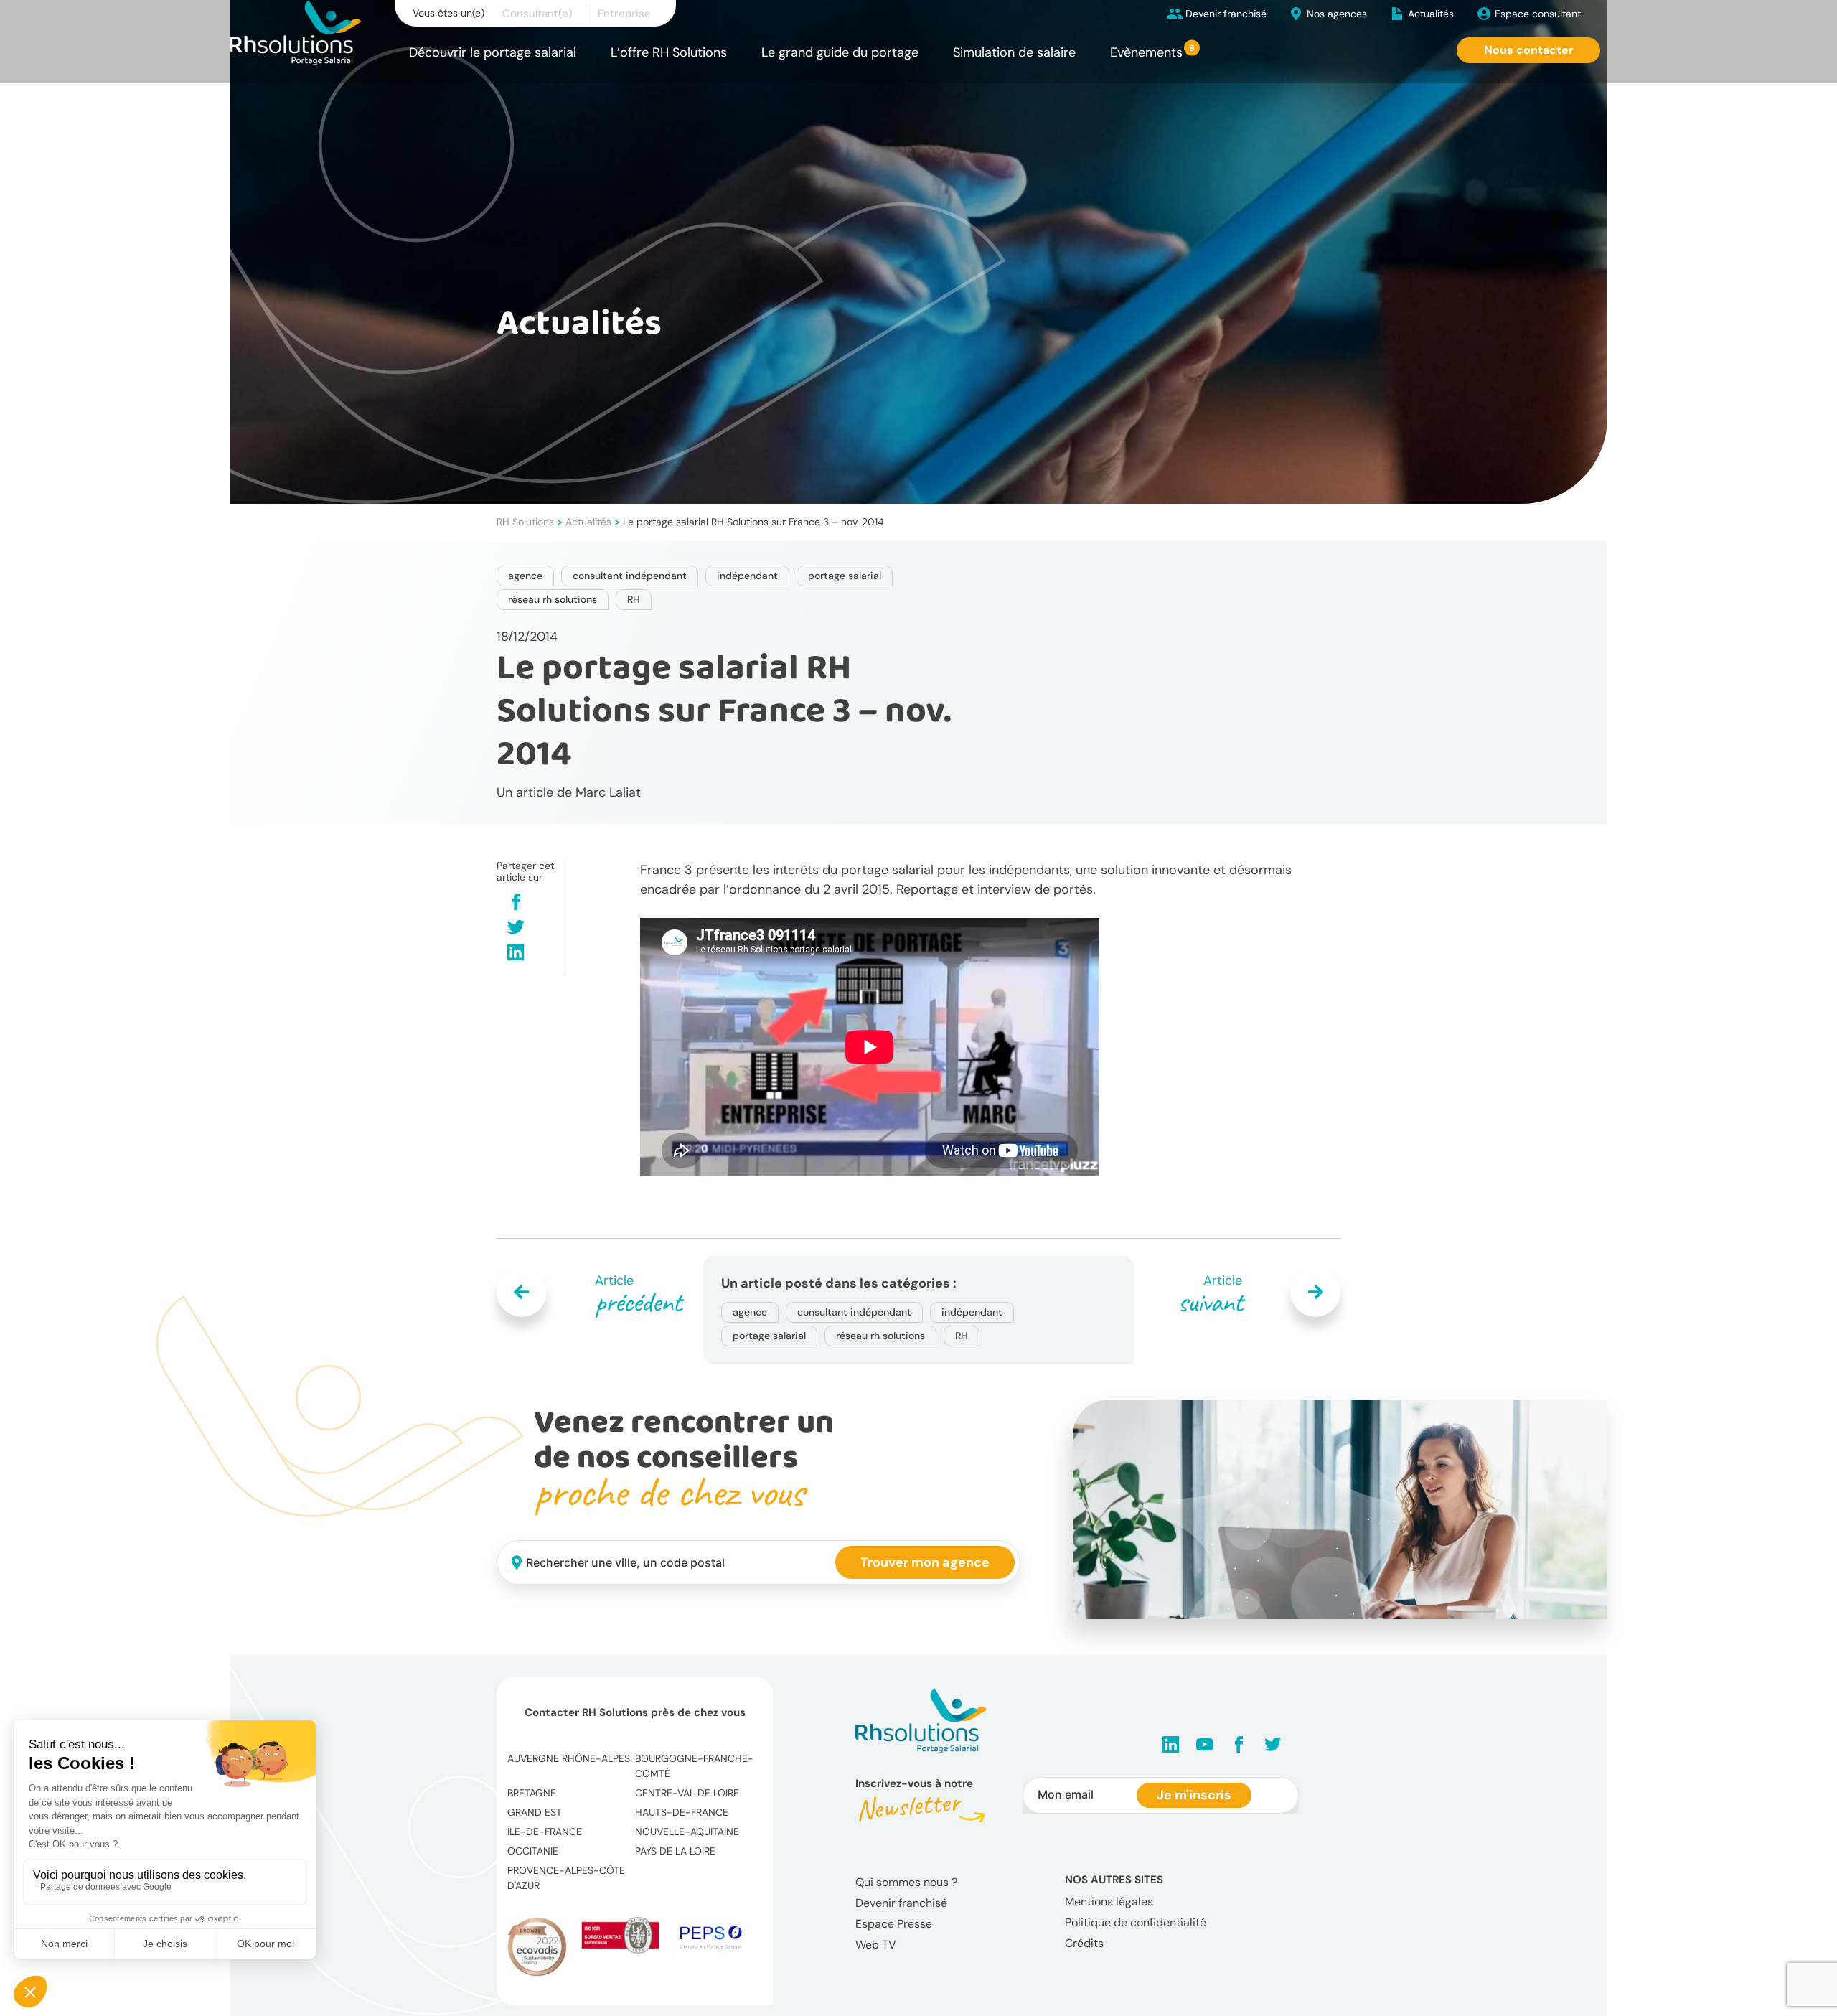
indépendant (747, 576)
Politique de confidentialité (1136, 1922)
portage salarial (845, 576)
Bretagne (532, 1793)
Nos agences (1337, 14)
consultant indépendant (630, 576)
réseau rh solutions (553, 599)
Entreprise (624, 14)
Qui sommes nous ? (906, 1882)
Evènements (1146, 52)
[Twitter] (516, 928)
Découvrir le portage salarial (493, 52)
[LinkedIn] (516, 953)
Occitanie (533, 1851)
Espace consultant (1538, 14)
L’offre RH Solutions (669, 52)
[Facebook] (516, 903)
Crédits (1084, 1943)
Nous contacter (1529, 50)
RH (634, 599)
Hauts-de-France (682, 1812)
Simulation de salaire (1014, 52)
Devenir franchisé (1226, 14)
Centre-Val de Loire (687, 1793)
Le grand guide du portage (840, 52)
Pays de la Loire (675, 1851)
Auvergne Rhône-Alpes (569, 1758)
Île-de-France (545, 1832)
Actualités (1431, 14)
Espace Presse (894, 1924)
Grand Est (535, 1812)
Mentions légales (1109, 1902)
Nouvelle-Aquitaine (687, 1832)
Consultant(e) (537, 14)
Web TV (876, 1945)
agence (525, 576)
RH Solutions (525, 522)
